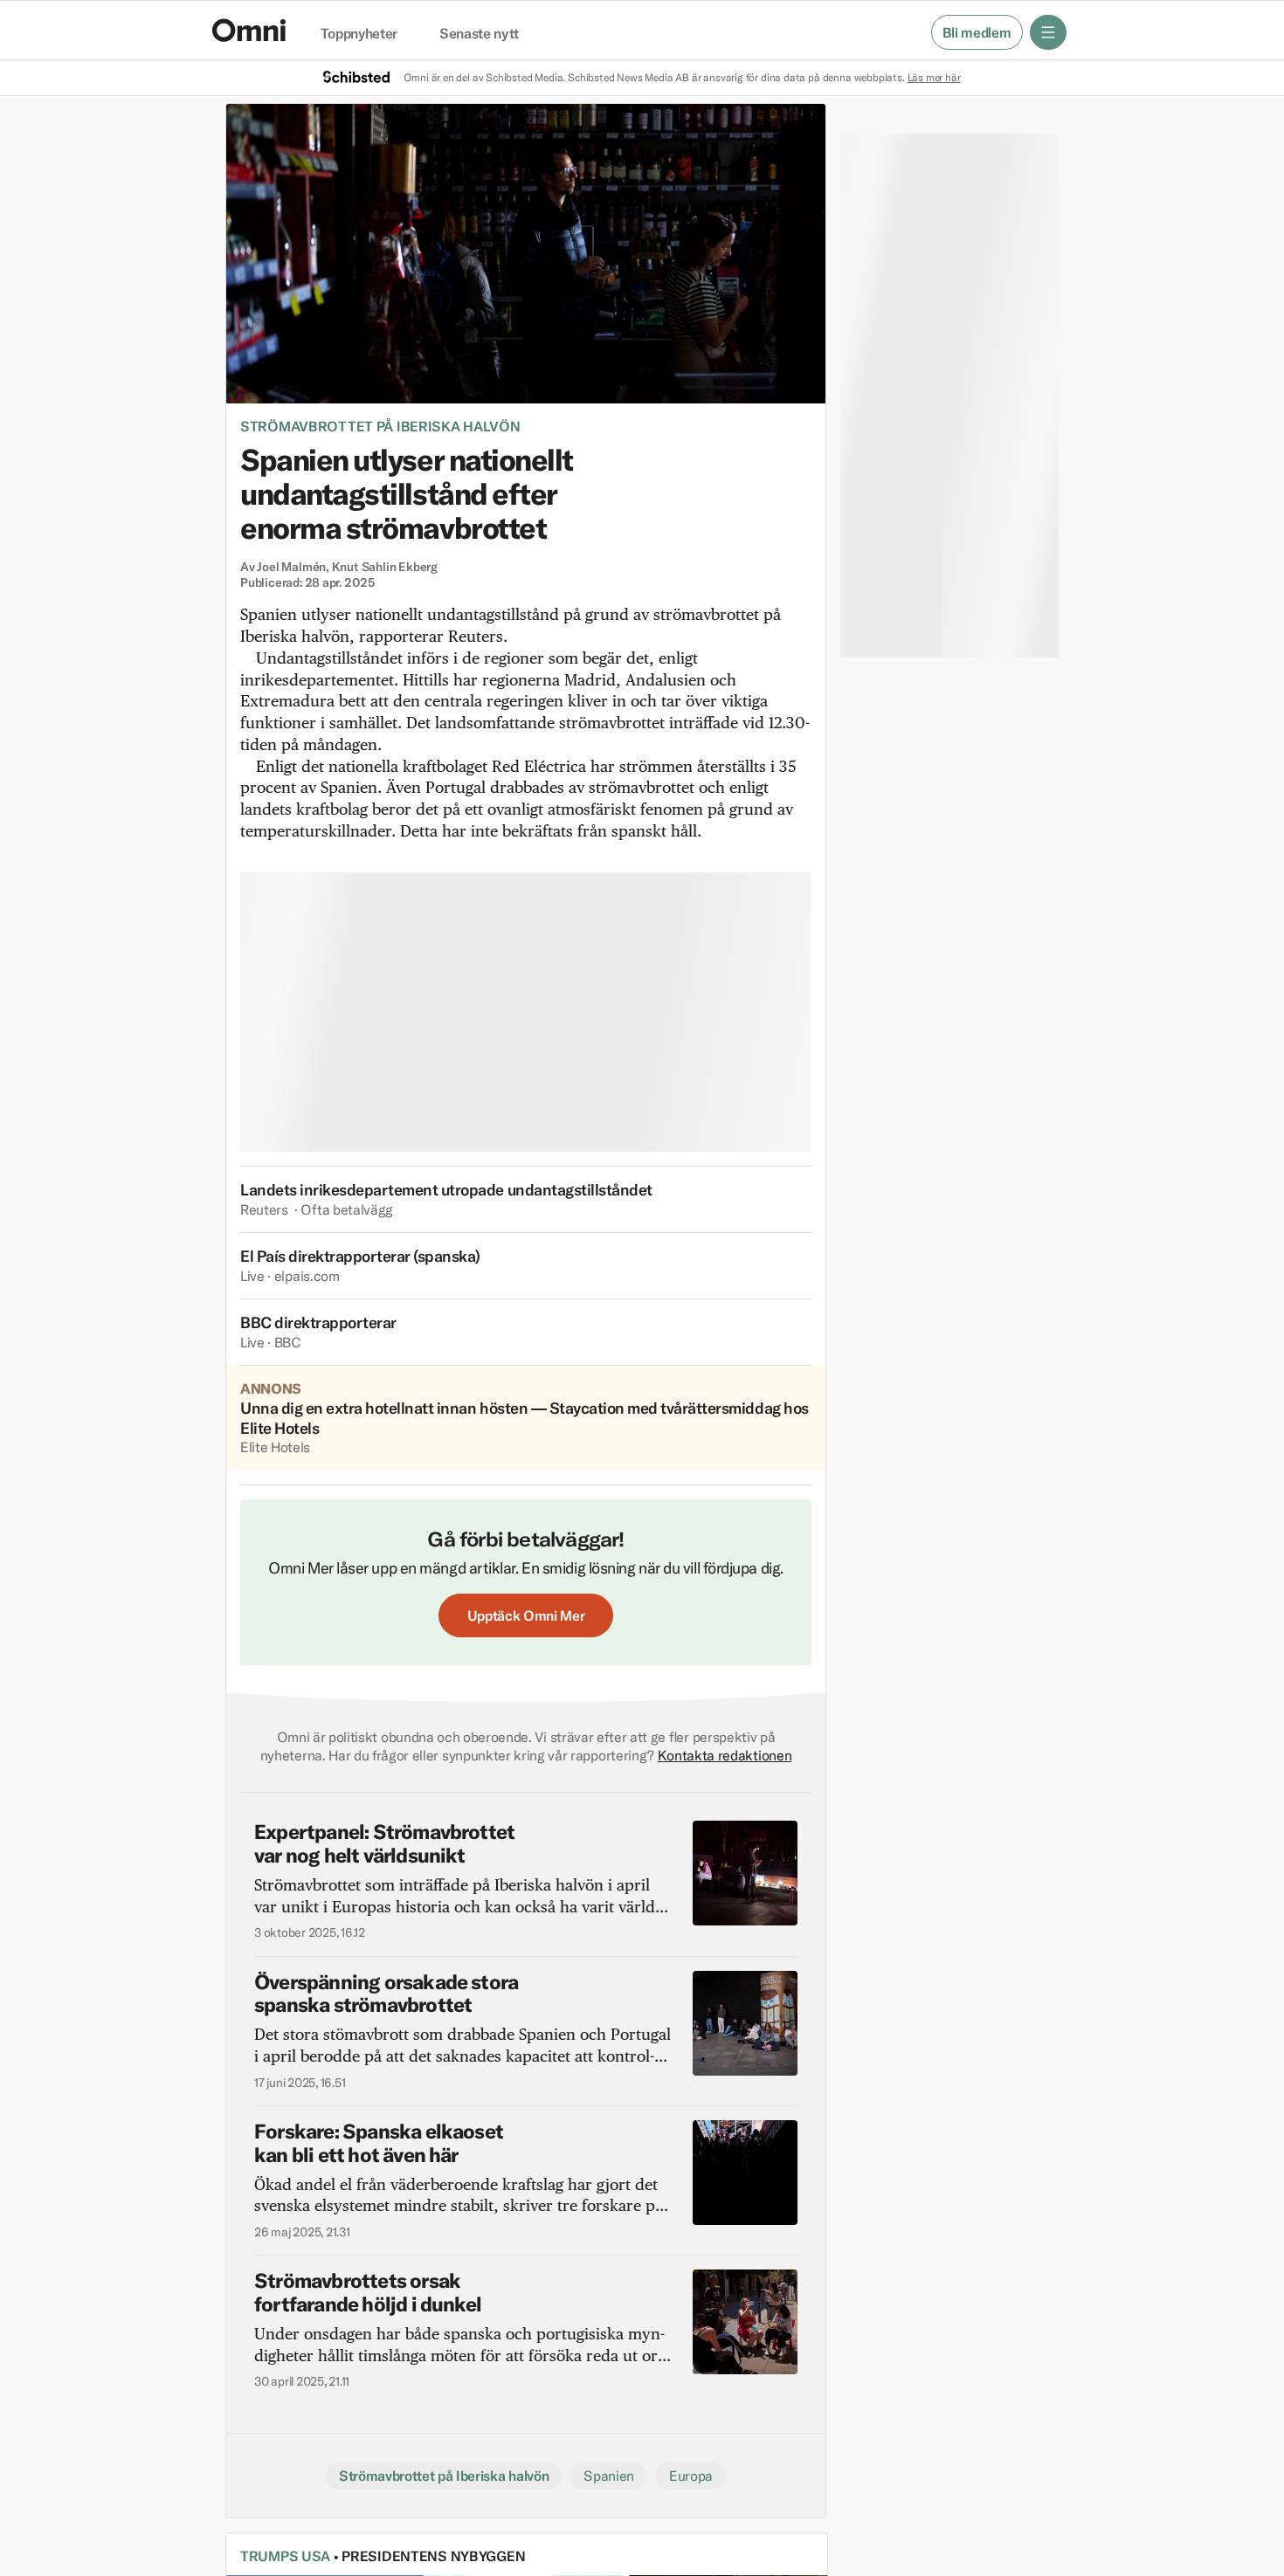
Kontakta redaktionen (725, 1755)
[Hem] (249, 30)
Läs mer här (934, 77)
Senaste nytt (479, 34)
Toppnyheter (359, 34)
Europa (691, 2476)
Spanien (609, 2476)
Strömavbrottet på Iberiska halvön (380, 426)
